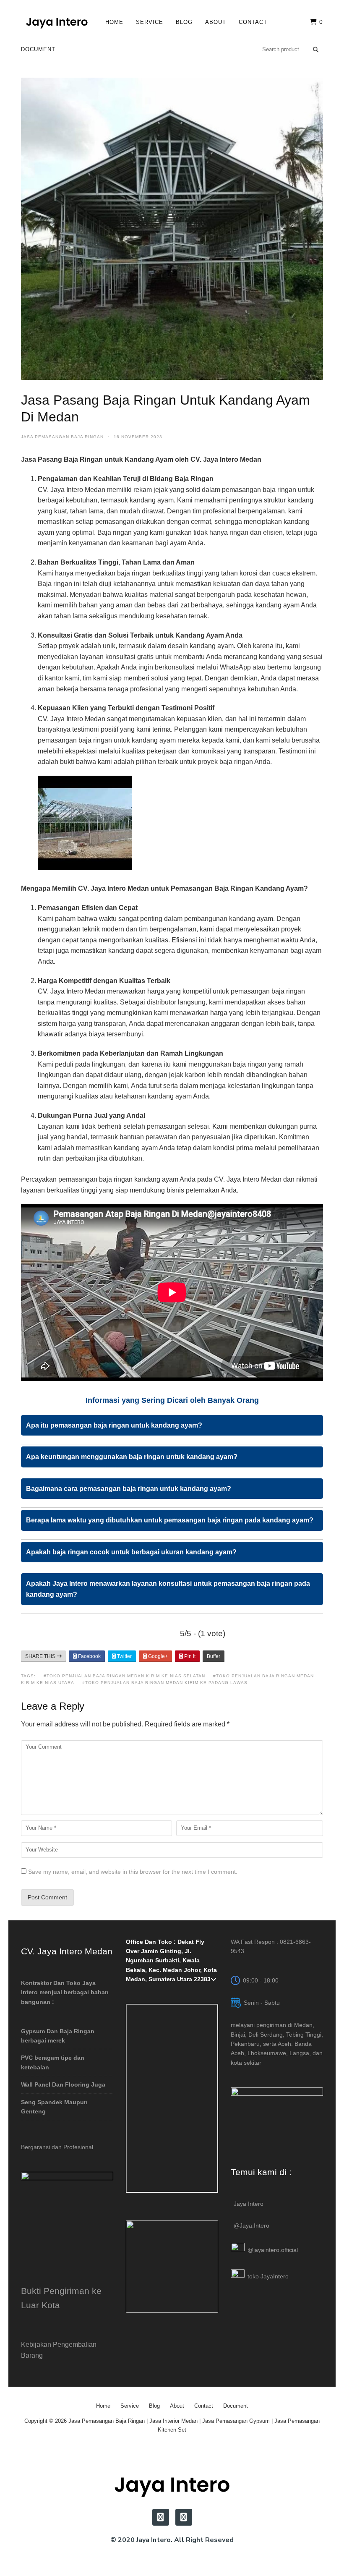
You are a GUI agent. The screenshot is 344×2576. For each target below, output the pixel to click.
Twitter (124, 1656)
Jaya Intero (249, 2204)
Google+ (157, 1656)
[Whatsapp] (184, 2517)
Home (114, 22)
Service (150, 22)
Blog (184, 22)
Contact (253, 22)
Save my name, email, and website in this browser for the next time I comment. (133, 1872)
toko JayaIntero (268, 2276)
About (216, 22)
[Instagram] (161, 2517)
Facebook (89, 1656)
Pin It (189, 1656)
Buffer (214, 1656)
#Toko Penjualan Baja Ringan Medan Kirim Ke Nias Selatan (124, 1676)
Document (38, 49)
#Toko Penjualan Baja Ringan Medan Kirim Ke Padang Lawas (165, 1683)
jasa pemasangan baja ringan (62, 437)
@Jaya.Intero (251, 2226)
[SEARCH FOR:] (291, 49)
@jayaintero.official (273, 2250)
